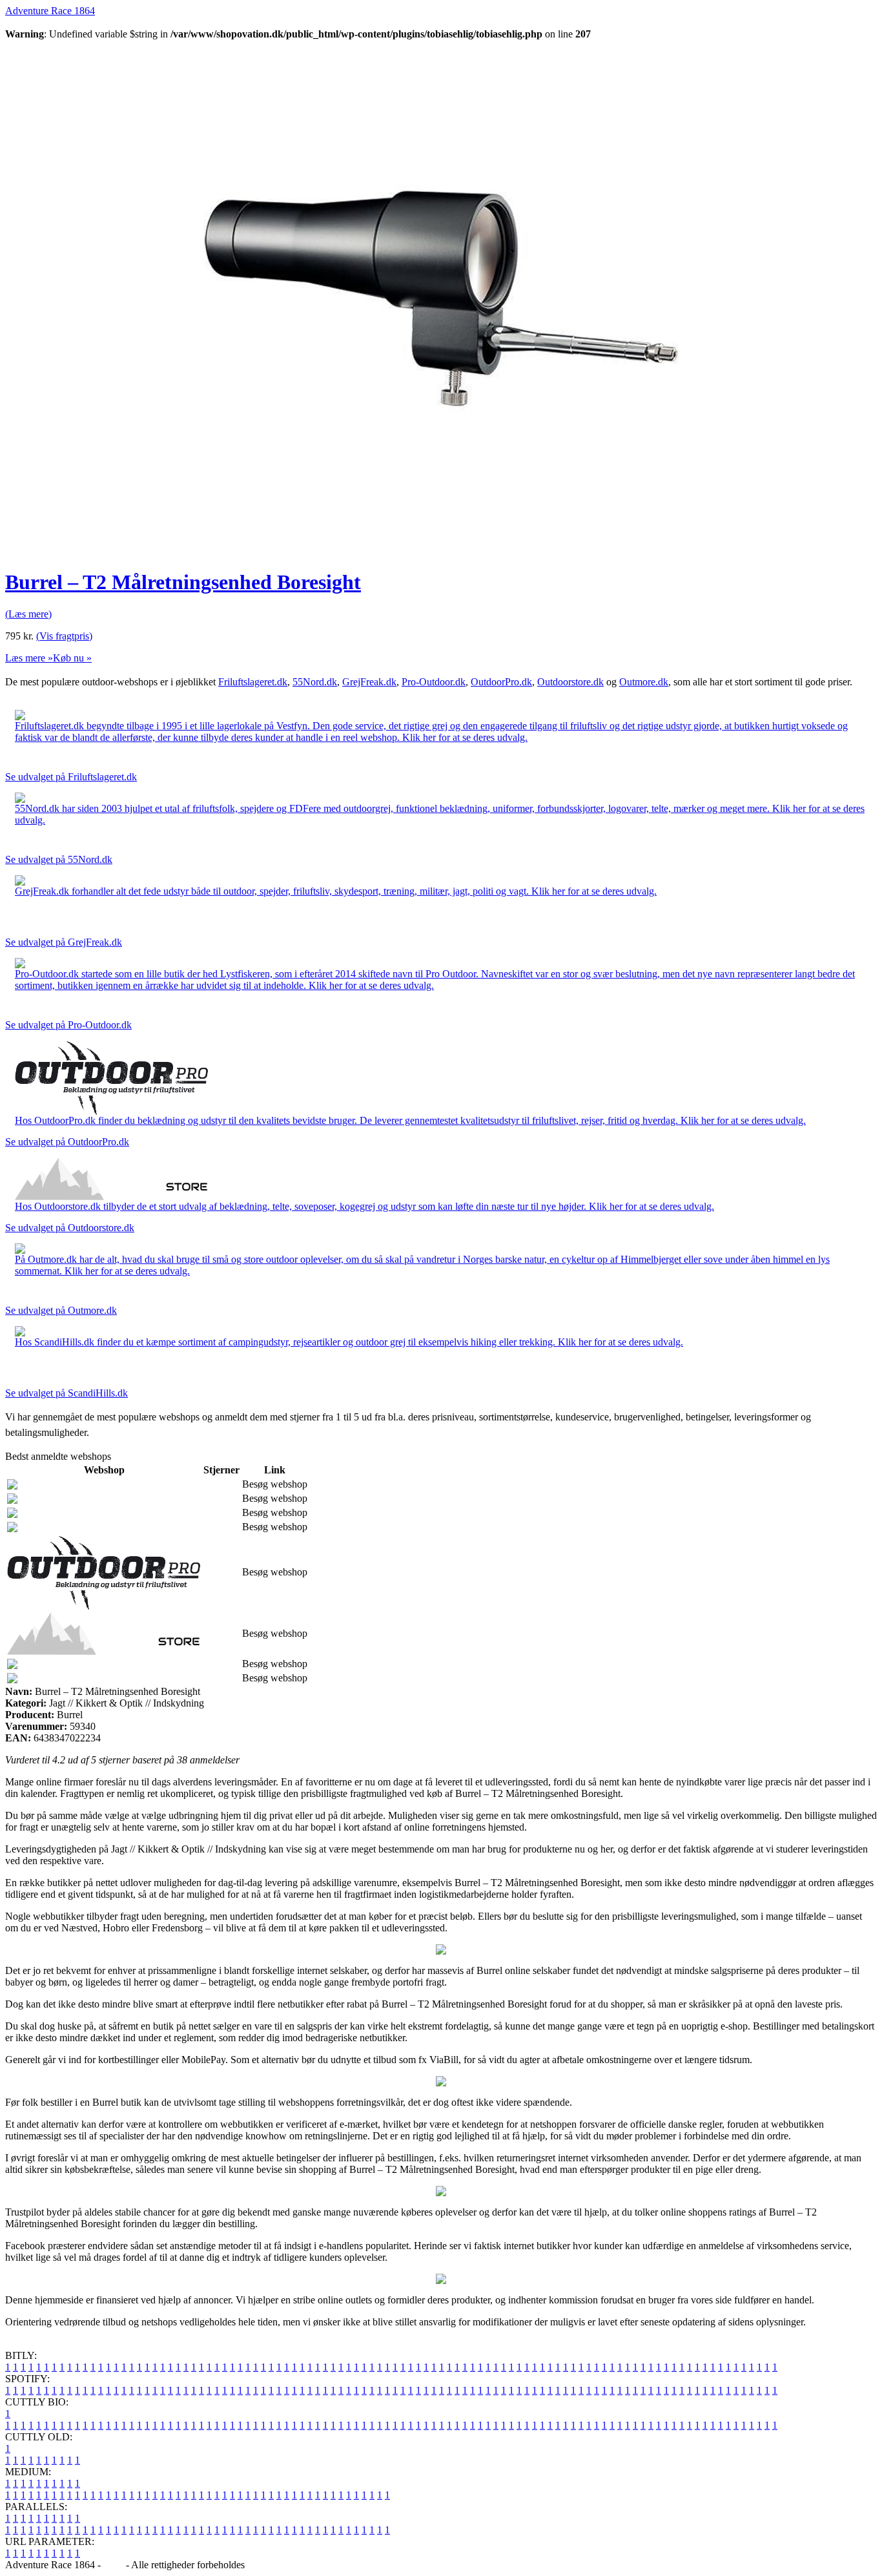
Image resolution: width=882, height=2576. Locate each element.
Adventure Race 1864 (50, 11)
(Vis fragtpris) (64, 636)
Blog (113, 2565)
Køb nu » (72, 658)
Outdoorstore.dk (570, 682)
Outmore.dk (644, 682)
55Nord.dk (315, 682)
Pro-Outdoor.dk (434, 682)
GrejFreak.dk (369, 682)
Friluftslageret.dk (253, 682)
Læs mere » (29, 658)
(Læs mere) (28, 614)
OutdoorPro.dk (501, 682)
